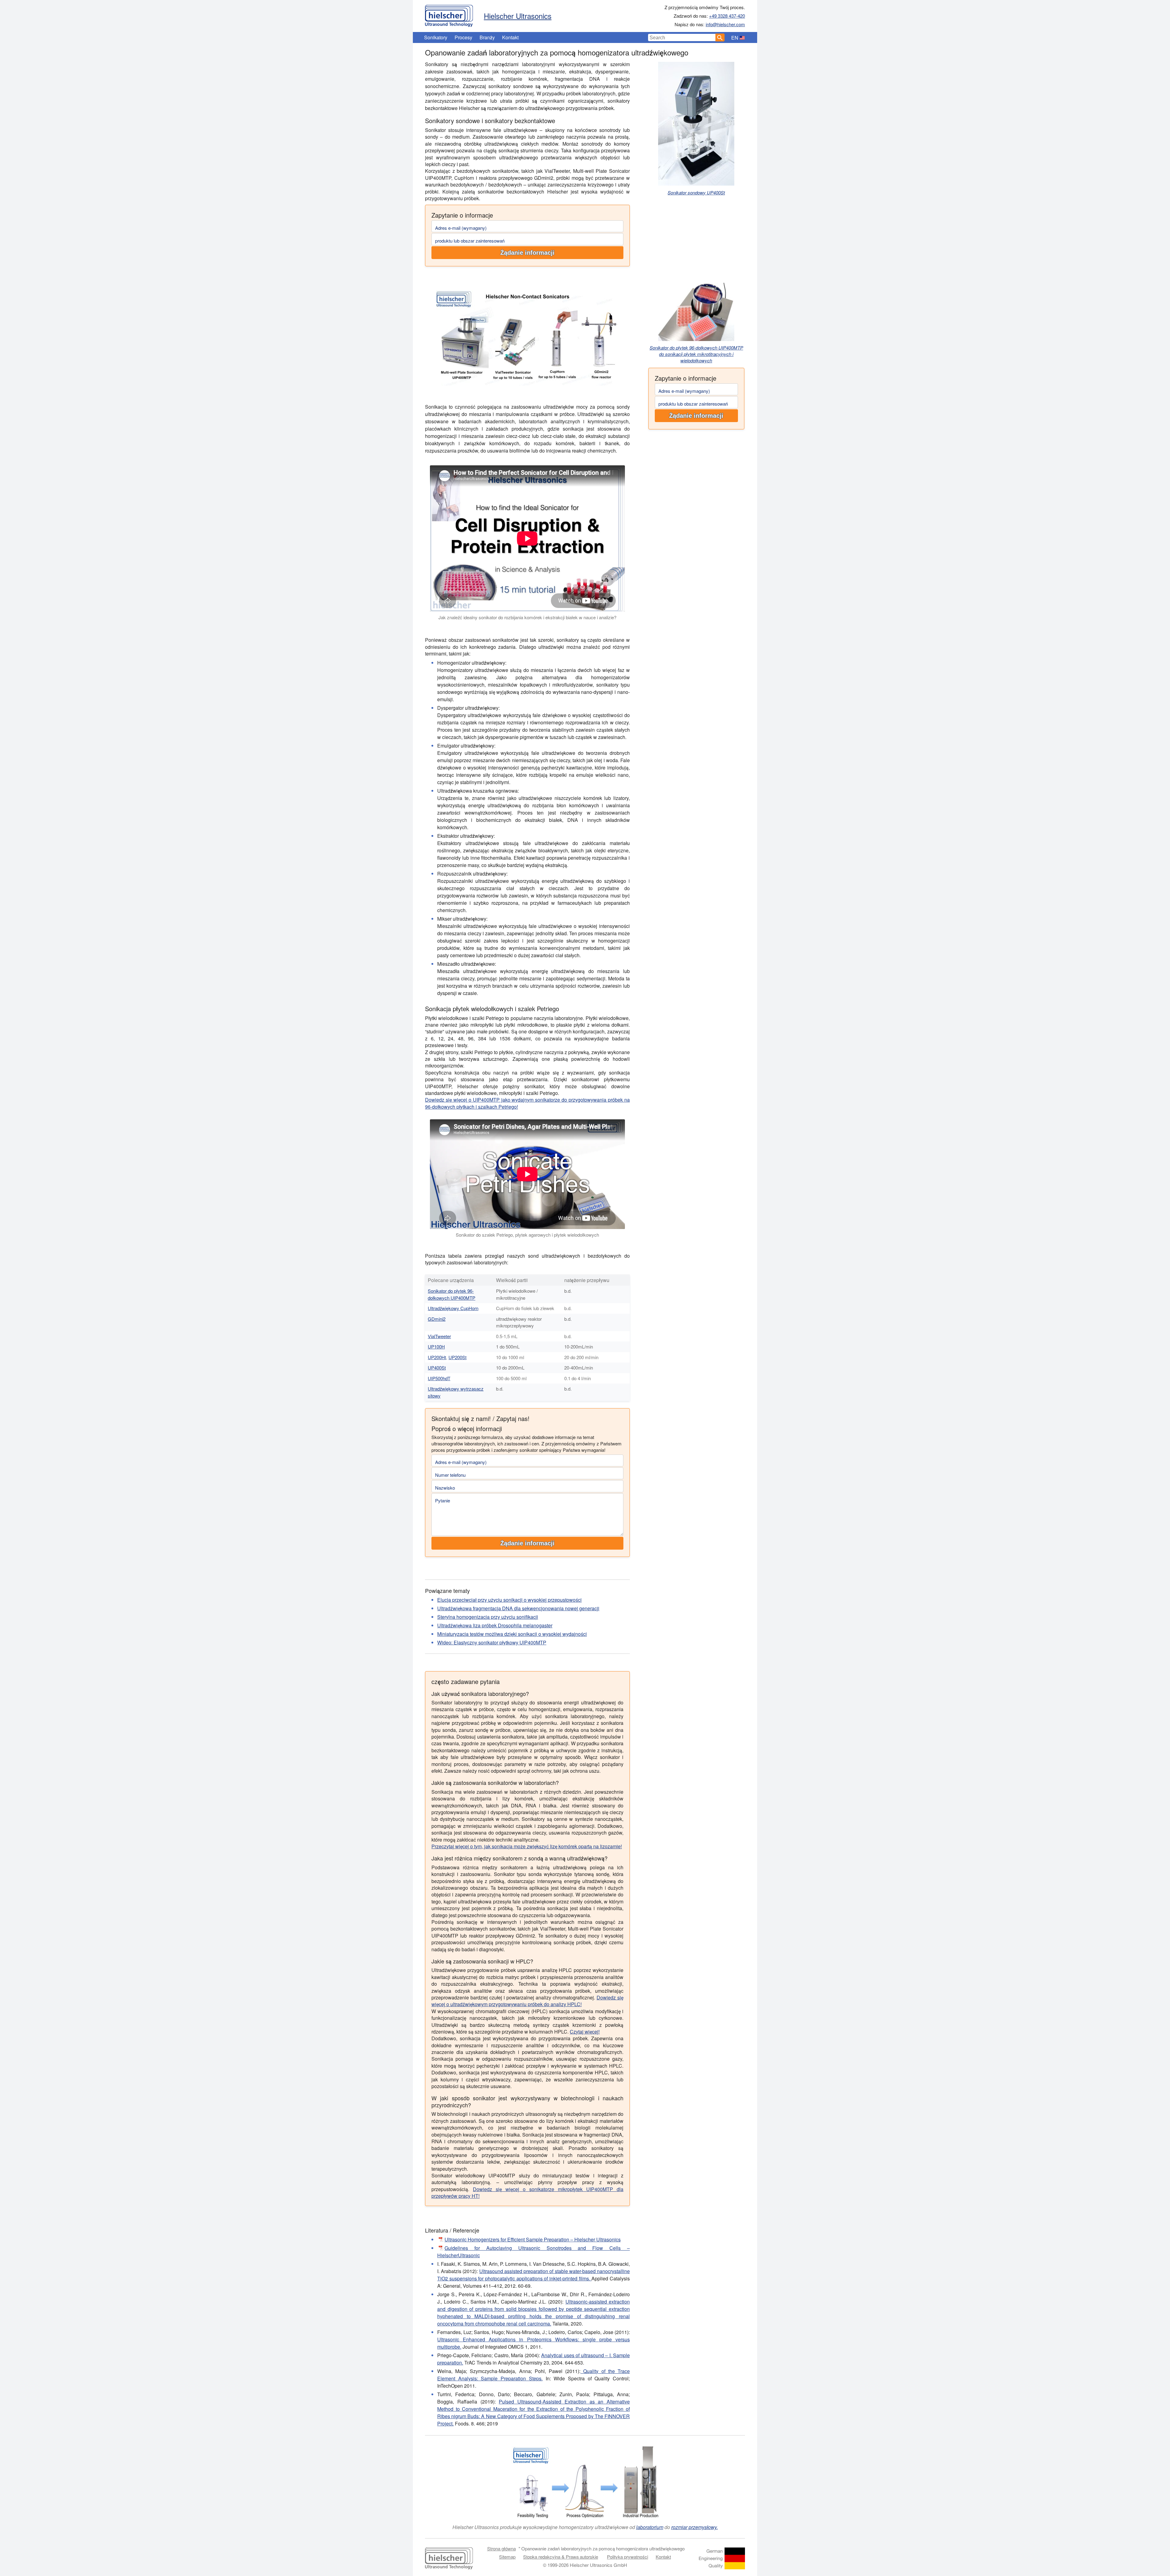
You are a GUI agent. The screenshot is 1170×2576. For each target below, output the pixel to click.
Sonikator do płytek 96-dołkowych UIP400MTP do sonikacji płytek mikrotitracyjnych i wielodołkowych (696, 354)
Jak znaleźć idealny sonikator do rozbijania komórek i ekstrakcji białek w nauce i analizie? (527, 617)
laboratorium (650, 2527)
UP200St (457, 1357)
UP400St (437, 1368)
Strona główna (502, 2548)
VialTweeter (439, 1336)
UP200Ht (437, 1357)
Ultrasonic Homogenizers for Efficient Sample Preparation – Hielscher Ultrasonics (533, 2239)
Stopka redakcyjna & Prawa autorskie (561, 2557)
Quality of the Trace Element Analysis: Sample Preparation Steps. (534, 2375)
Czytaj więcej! (585, 2032)
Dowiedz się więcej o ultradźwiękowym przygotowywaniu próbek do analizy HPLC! (527, 2001)
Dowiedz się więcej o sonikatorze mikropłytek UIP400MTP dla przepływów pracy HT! (527, 2192)
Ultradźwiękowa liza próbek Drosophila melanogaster (495, 1625)
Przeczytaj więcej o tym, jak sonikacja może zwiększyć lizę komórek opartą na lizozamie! (527, 1846)
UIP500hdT (439, 1378)
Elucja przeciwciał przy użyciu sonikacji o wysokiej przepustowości (509, 1600)
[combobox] (682, 37)
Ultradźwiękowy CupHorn (453, 1308)
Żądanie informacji (527, 253)
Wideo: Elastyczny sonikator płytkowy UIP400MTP (492, 1642)
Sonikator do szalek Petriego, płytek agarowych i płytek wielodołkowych (527, 1235)
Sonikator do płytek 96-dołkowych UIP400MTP (452, 1294)
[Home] (449, 14)
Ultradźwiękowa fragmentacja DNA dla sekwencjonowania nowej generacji (518, 1608)
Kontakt (510, 37)
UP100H (436, 1347)
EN (735, 38)
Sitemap (507, 2557)
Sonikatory (436, 37)
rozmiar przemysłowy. (695, 2527)
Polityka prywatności (628, 2557)
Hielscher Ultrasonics (518, 16)
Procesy (463, 37)
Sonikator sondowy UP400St (696, 192)
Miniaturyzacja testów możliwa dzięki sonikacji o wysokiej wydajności (512, 1634)
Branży (487, 37)
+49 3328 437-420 (727, 16)
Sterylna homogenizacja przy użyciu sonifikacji (488, 1617)
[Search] (720, 37)
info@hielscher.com (725, 24)
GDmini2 (437, 1319)
